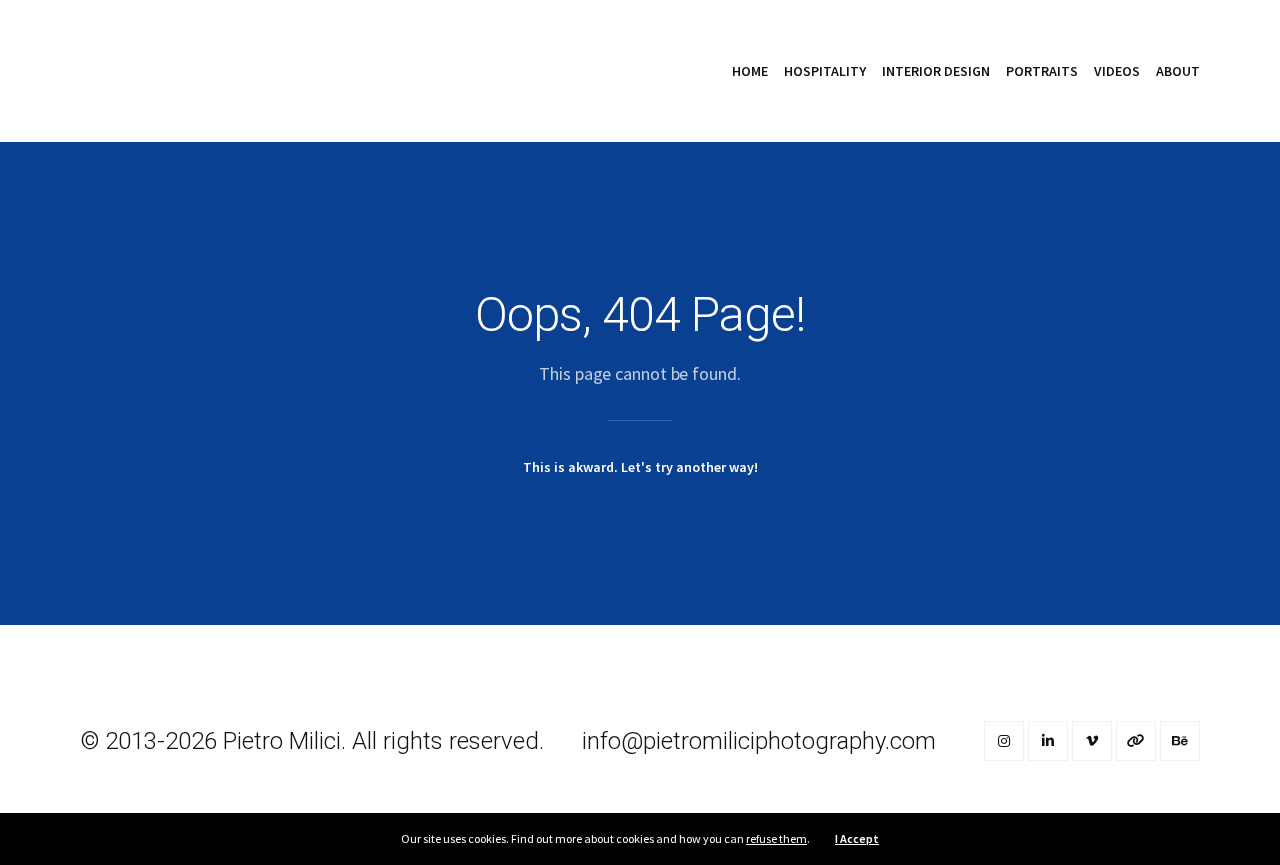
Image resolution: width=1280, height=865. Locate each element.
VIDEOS (1117, 71)
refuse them (776, 838)
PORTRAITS (1042, 71)
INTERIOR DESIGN (936, 71)
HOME (750, 71)
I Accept (857, 838)
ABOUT (1178, 71)
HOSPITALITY (825, 71)
